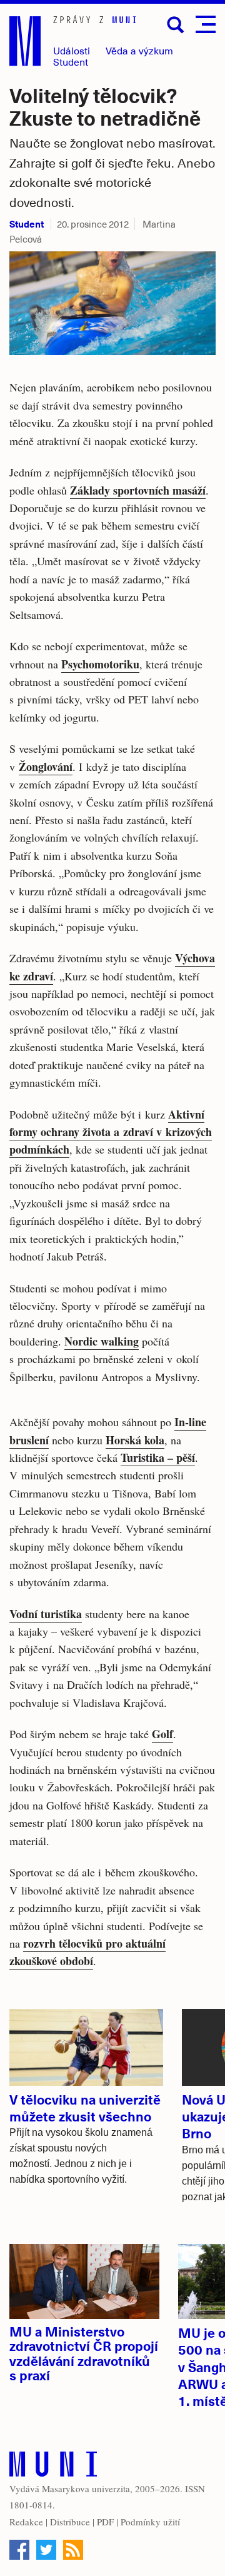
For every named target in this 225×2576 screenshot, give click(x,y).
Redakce (26, 2522)
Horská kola (135, 1440)
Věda (139, 50)
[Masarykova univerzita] (53, 2467)
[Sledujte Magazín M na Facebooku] (19, 2550)
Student (71, 62)
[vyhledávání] (176, 25)
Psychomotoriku (100, 664)
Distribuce (70, 2522)
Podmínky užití (150, 2522)
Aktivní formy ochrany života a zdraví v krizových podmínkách (111, 1132)
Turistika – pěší (158, 1457)
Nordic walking (102, 1341)
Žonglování (46, 767)
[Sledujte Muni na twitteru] (46, 2550)
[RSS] (73, 2550)
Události (72, 50)
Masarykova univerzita (86, 2488)
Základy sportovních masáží (138, 490)
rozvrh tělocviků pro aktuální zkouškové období (87, 1952)
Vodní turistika (46, 1614)
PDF (105, 2522)
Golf (162, 1734)
